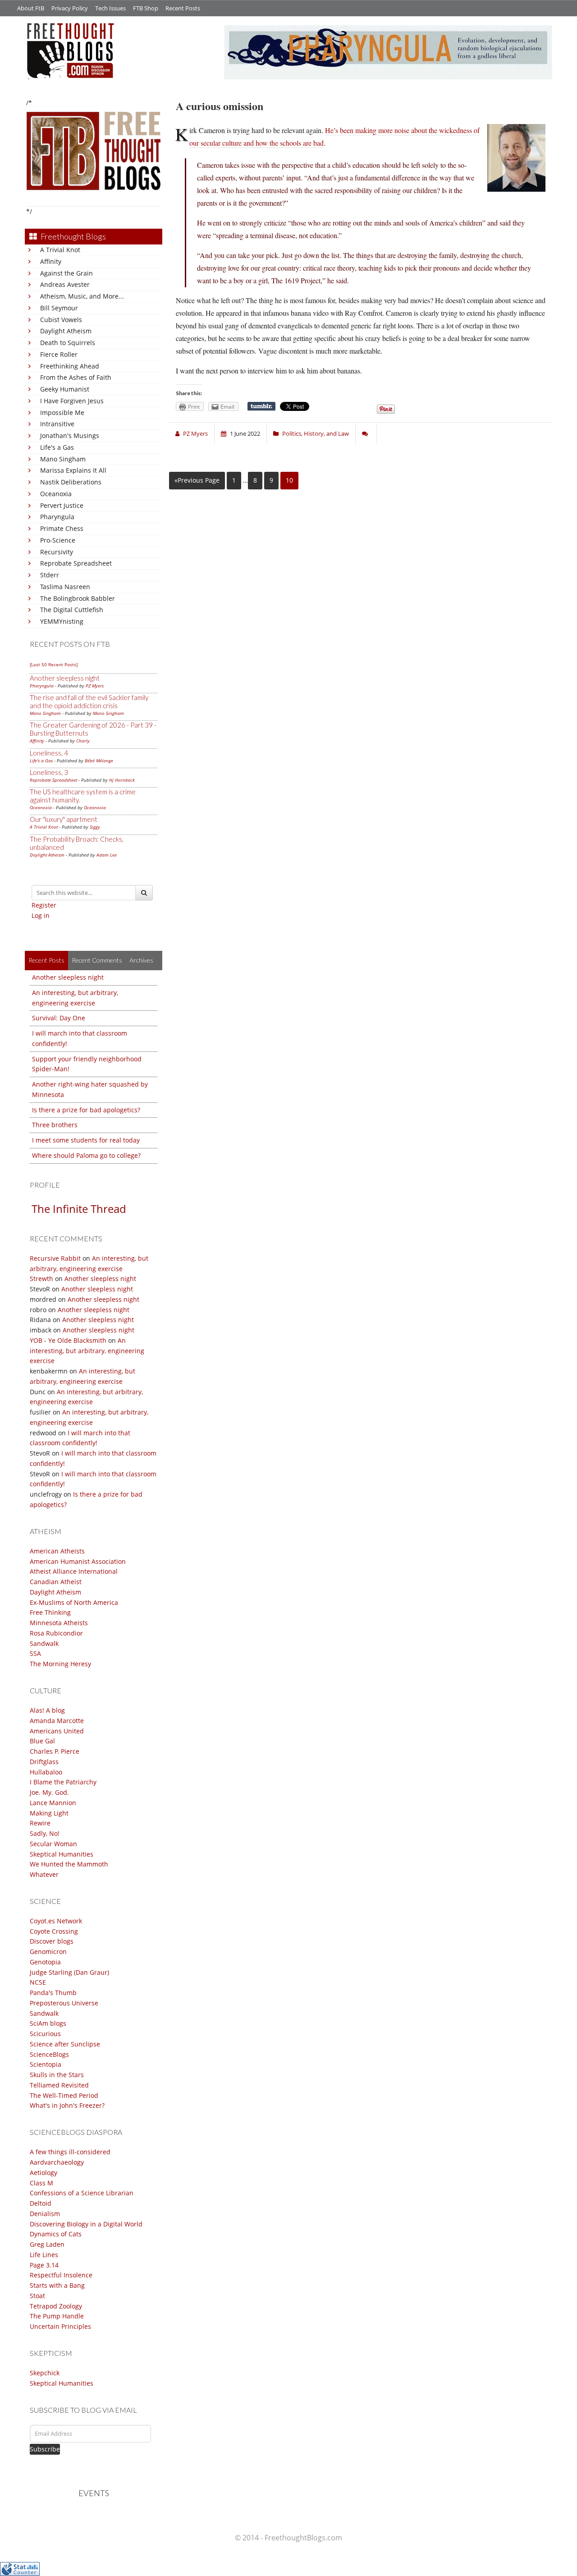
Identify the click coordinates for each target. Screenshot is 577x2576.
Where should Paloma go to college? (86, 1155)
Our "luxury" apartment (64, 819)
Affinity (51, 261)
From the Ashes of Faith (76, 377)
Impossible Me (62, 412)
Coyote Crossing (54, 1931)
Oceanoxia (56, 494)
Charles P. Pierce (55, 1751)
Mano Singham (63, 459)
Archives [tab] (141, 960)
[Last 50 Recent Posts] (54, 664)
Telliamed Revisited (59, 2085)
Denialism (45, 2214)
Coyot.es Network (56, 1921)
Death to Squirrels (68, 343)
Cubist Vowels (61, 320)
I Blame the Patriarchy (63, 1782)
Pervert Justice (62, 505)
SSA (35, 1653)
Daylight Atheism (66, 331)
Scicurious (45, 2034)
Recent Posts (183, 8)
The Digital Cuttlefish (72, 610)
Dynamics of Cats (56, 2234)
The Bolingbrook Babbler (78, 598)
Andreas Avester (65, 284)
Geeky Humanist (65, 389)
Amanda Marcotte (57, 1721)
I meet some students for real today (86, 1140)
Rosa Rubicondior (56, 1633)
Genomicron (48, 1952)
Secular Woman (53, 1844)
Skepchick (45, 2373)
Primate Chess (62, 528)
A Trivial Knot (60, 250)
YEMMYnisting (62, 621)
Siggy (95, 827)
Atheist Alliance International (74, 1571)
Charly (83, 741)
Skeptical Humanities (62, 1854)
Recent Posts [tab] (46, 960)
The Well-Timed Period (64, 2095)
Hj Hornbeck (122, 780)
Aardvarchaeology (57, 2162)
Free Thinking (50, 1612)
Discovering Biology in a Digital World (86, 2224)
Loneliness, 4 (49, 753)
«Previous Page (197, 480)
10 (289, 480)
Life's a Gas (57, 447)
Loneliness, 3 (49, 772)
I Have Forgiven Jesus (72, 401)
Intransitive (57, 424)
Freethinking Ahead (70, 366)
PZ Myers (95, 686)
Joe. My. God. (49, 1792)
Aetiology (44, 2173)
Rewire (40, 1823)
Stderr (50, 575)
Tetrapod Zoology (56, 2306)
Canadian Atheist (56, 1582)
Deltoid (41, 2203)
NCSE (38, 1982)
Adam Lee (107, 855)
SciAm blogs (48, 2023)
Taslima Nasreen (65, 587)
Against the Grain (66, 273)
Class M (41, 2183)
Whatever (44, 1874)
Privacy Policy (70, 8)
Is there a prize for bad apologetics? (86, 1110)
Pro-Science (58, 540)
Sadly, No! (45, 1833)
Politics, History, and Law (316, 433)
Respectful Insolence (61, 2275)
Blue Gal (42, 1741)
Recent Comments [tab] (97, 960)
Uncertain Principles (60, 2326)
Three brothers (55, 1125)
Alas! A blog (47, 1710)
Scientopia (46, 2064)
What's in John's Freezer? (67, 2105)
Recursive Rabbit (55, 1258)
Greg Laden (47, 2244)
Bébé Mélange (99, 760)
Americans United (57, 1731)
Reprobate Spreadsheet (76, 563)
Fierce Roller (59, 354)
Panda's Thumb (53, 1993)
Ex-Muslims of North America (74, 1602)
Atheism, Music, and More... (82, 296)
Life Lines (44, 2255)
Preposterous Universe (64, 2003)
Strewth (41, 1279)
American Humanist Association (78, 1561)
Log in (41, 915)
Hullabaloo (46, 1772)
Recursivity (57, 552)
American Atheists (57, 1551)
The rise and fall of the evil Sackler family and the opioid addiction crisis (89, 701)
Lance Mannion (53, 1803)
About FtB (31, 8)
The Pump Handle (57, 2316)
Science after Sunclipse (65, 2044)
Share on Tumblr (261, 406)
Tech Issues (110, 8)
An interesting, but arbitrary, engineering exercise (87, 1351)
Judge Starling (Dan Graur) (69, 1972)
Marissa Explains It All (73, 470)
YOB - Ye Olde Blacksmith (68, 1340)
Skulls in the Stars (57, 2075)
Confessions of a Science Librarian (82, 2193)
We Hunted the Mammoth (69, 1864)
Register (44, 905)
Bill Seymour (59, 308)
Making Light (49, 1813)
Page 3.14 (44, 2265)
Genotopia (45, 1962)
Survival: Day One (59, 1018)
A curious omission (220, 106)
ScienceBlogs (49, 2054)
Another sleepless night (65, 678)
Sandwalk (44, 1643)
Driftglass (44, 1762)
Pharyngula (57, 517)
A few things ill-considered (70, 2152)
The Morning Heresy (60, 1664)
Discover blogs (52, 1941)
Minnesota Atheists (59, 1623)
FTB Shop (146, 8)
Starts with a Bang (57, 2285)
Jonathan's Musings (70, 435)
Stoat (37, 2296)
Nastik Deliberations (71, 482)
